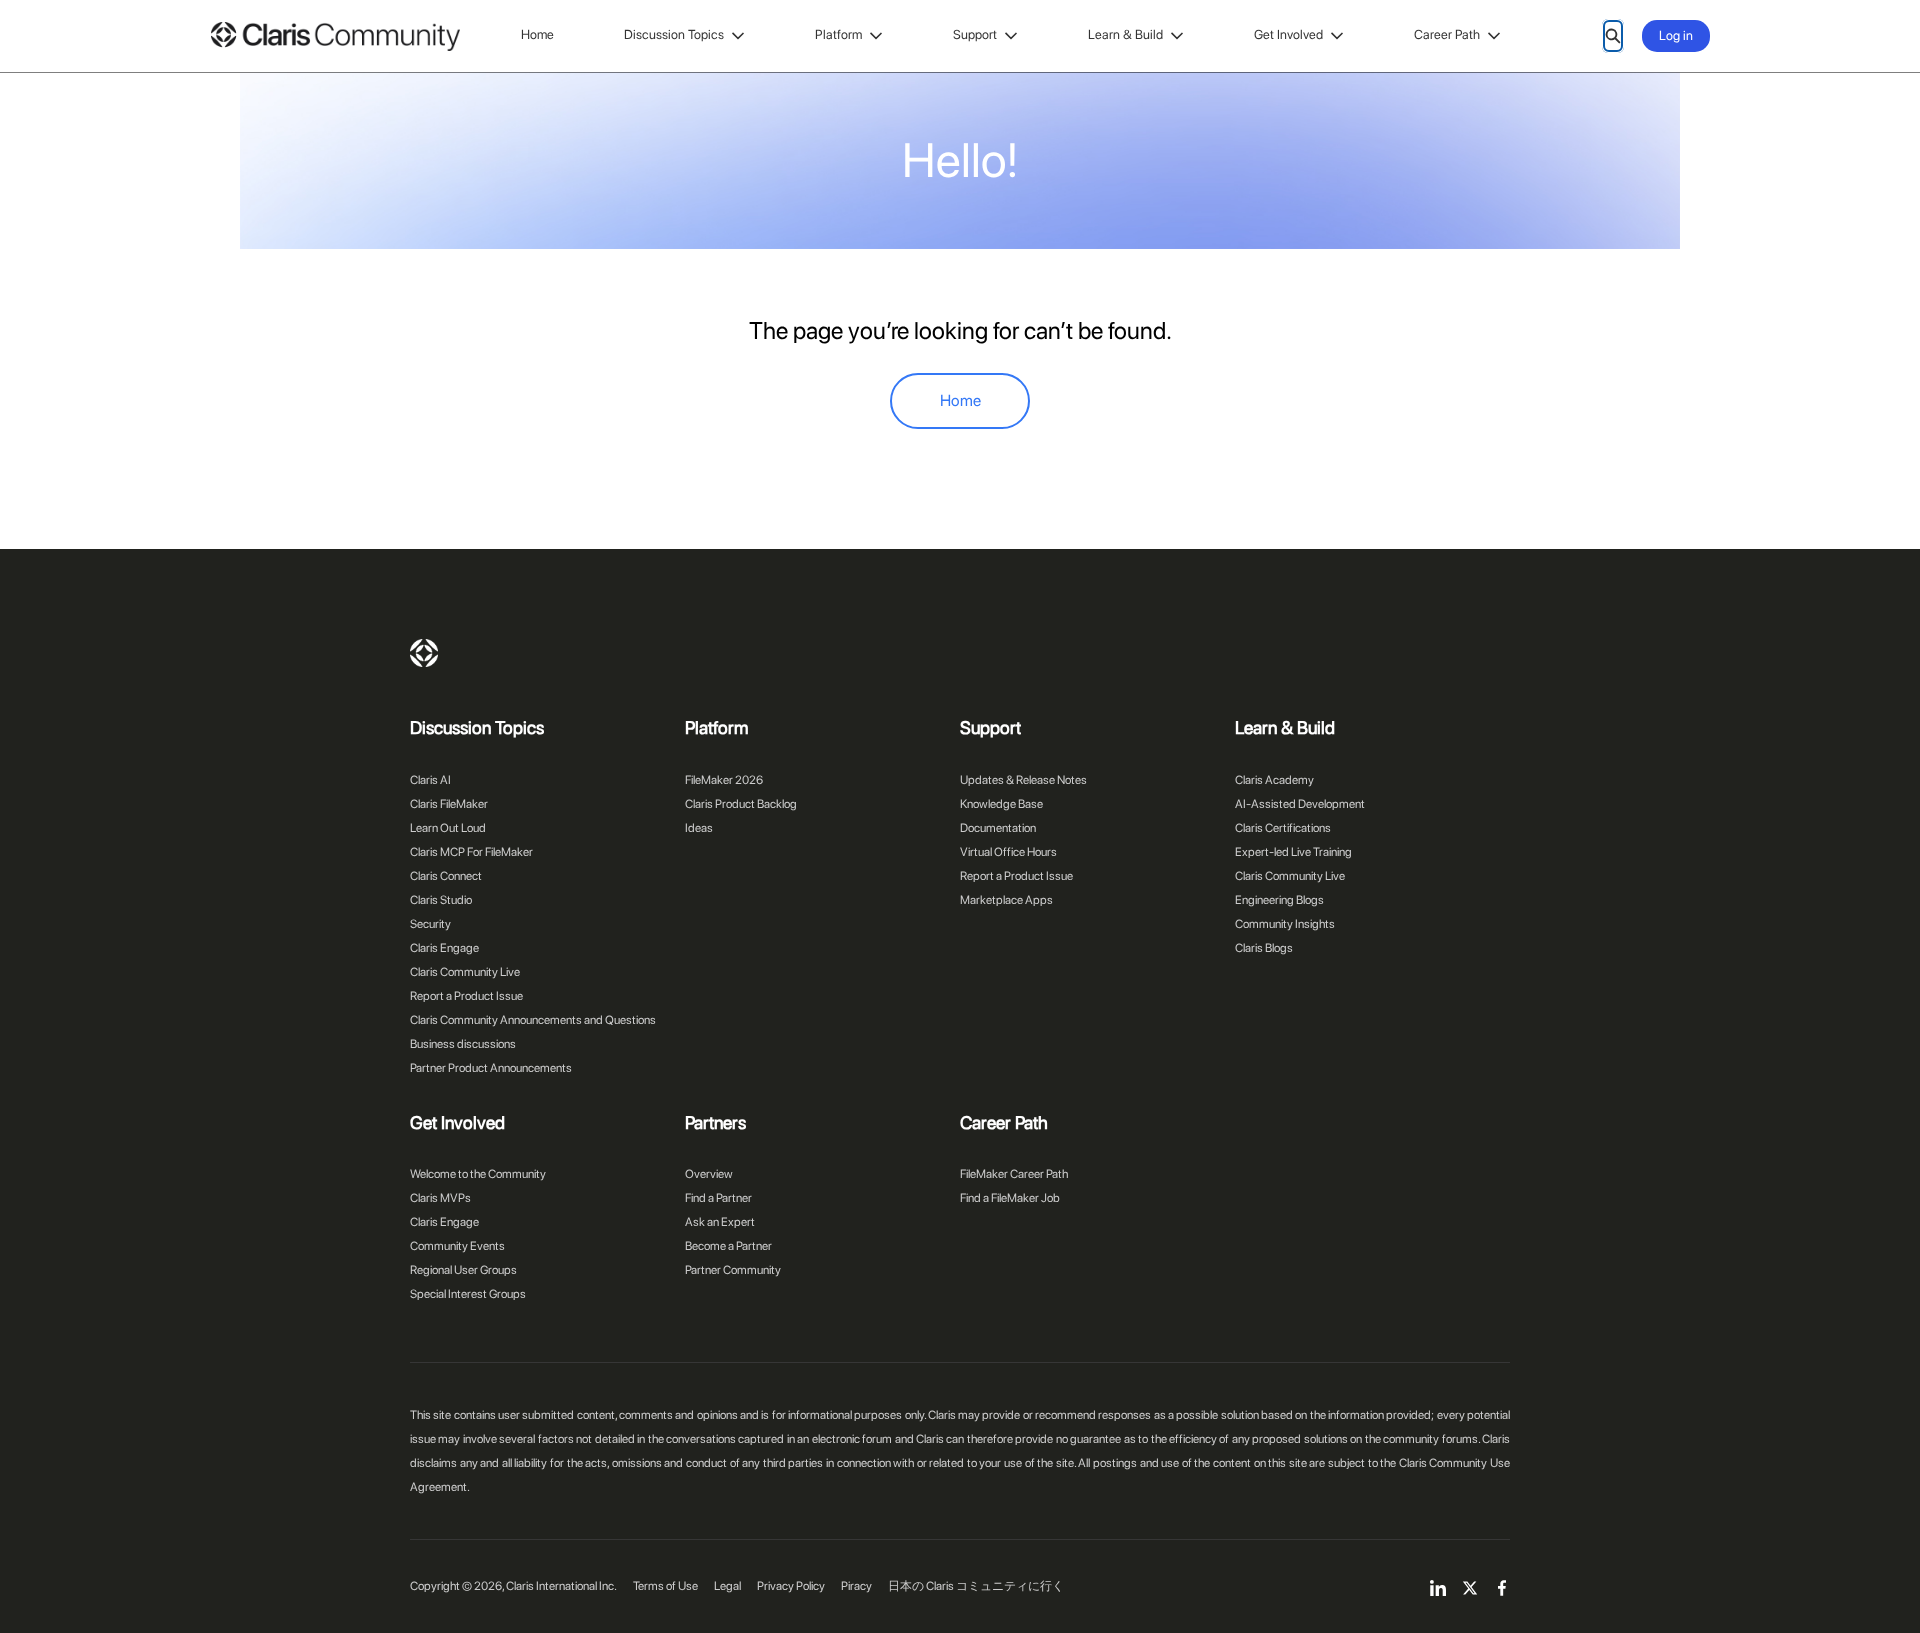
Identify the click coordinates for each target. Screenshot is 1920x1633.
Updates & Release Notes (1023, 780)
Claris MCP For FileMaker (471, 852)
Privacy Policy (791, 1586)
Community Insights (1285, 924)
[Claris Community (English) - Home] (335, 36)
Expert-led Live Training (1293, 852)
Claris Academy (1274, 780)
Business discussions (463, 1044)
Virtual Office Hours (1008, 852)
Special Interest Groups (468, 1294)
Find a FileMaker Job (1010, 1198)
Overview (709, 1174)
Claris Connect (446, 876)
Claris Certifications (1283, 828)
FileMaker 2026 (724, 780)
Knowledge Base (1001, 804)
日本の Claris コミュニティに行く (976, 1586)
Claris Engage (444, 948)
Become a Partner (728, 1246)
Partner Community (733, 1270)
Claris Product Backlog (741, 804)
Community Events (457, 1246)
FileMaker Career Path (1014, 1174)
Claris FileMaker (449, 804)
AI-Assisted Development (1300, 804)
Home (537, 34)
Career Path (1447, 34)
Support (975, 34)
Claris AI (430, 780)
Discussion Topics (674, 34)
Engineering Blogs (1279, 900)
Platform (838, 34)
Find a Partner (718, 1198)
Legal (727, 1586)
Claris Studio (441, 900)
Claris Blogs (1264, 948)
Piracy (856, 1586)
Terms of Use (665, 1586)
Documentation (998, 828)
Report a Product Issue (466, 996)
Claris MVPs (440, 1198)
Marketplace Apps (1006, 900)
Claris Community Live (465, 972)
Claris (424, 653)
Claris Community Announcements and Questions (533, 1020)
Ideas (699, 828)
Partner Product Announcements (491, 1068)
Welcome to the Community (478, 1174)
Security (430, 924)
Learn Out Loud (448, 828)
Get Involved (1288, 34)
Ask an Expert (720, 1222)
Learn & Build (1125, 34)
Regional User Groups (463, 1270)
